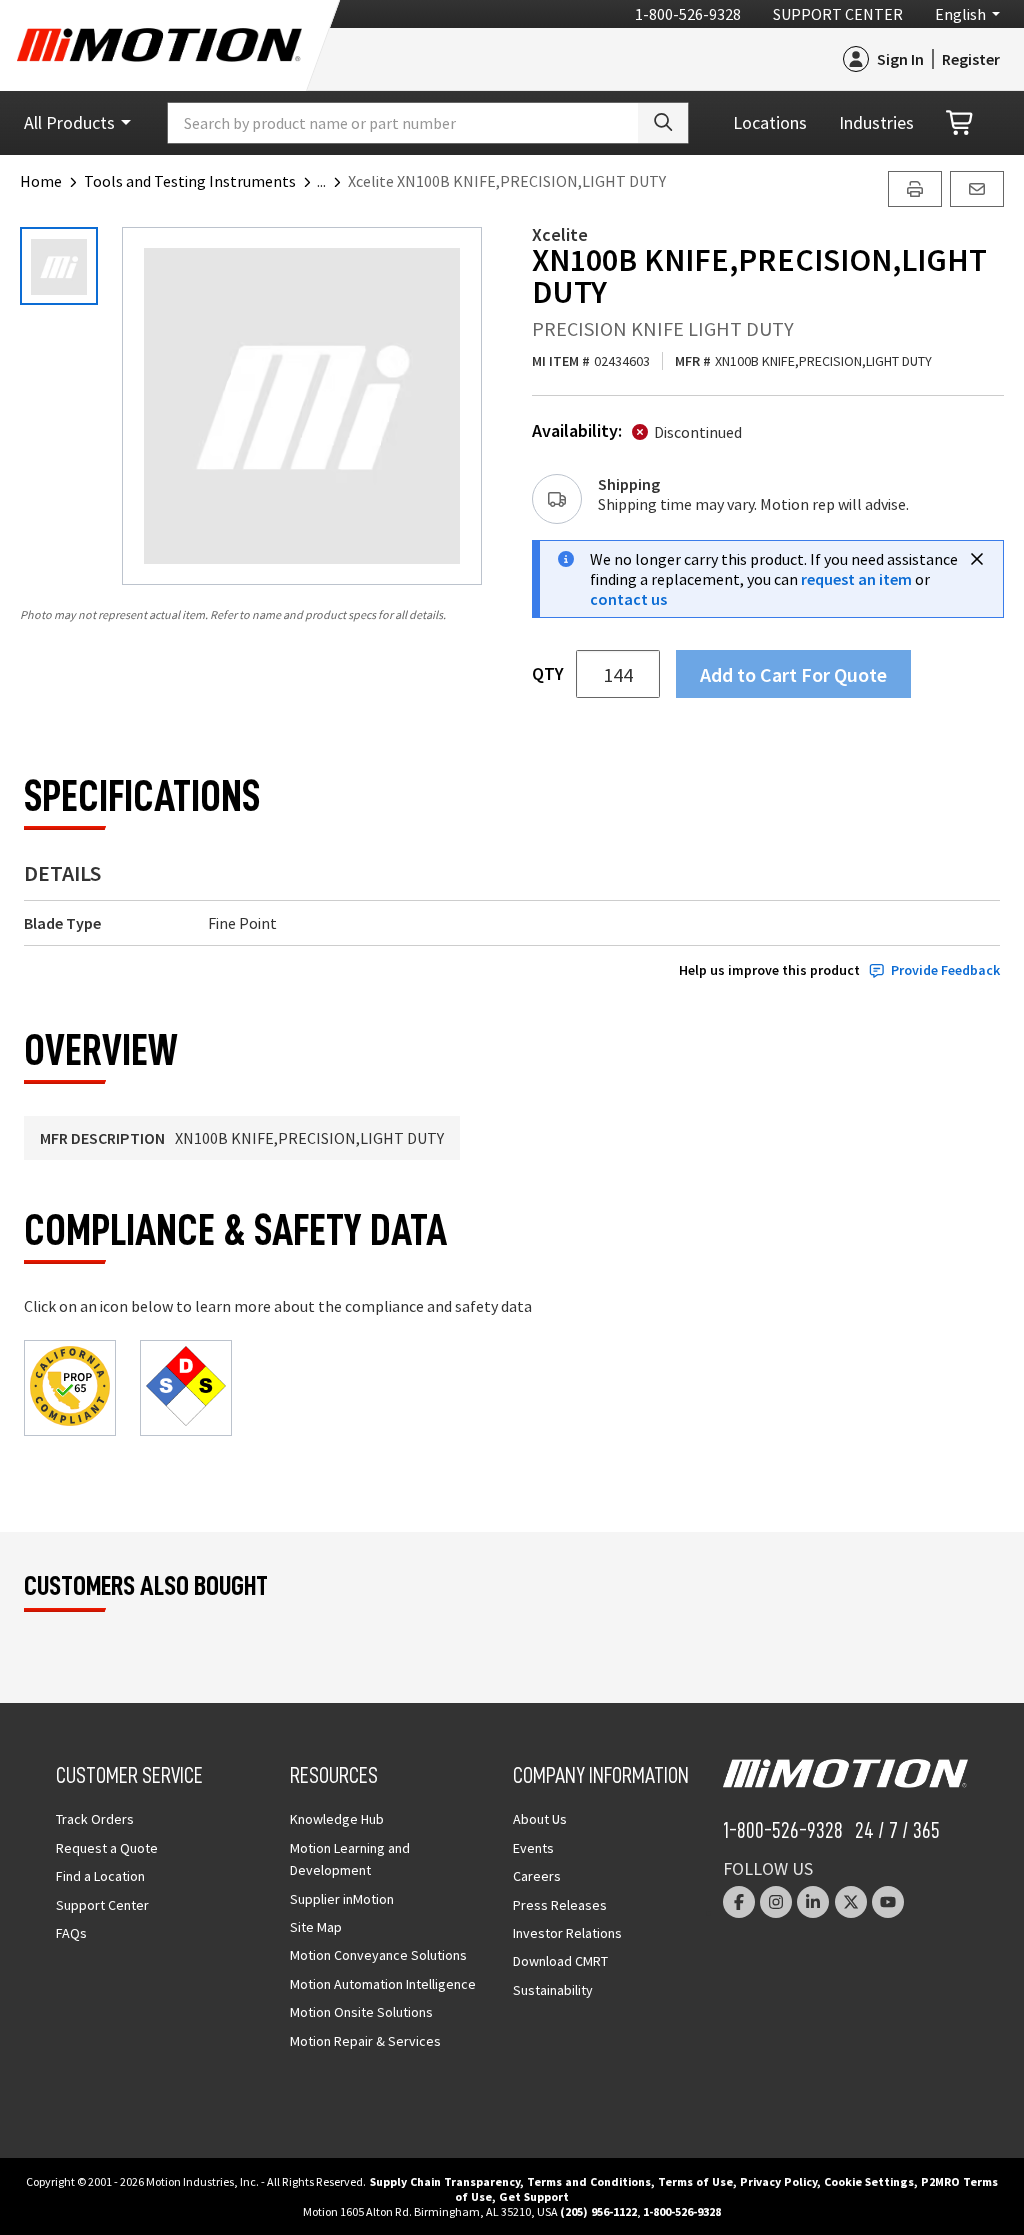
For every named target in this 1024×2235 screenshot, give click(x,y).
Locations (770, 122)
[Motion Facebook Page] (739, 1902)
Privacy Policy (778, 2181)
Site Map (316, 1927)
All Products (69, 122)
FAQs (71, 1933)
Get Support (534, 2196)
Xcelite (560, 234)
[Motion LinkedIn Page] (813, 1902)
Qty (548, 674)
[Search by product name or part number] (663, 123)
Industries (876, 122)
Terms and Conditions (589, 2181)
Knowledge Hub (337, 1819)
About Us (540, 1819)
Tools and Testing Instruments (190, 181)
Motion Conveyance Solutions (378, 1955)
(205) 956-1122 (598, 2211)
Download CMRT (560, 1961)
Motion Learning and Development (350, 1859)
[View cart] (961, 123)
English (960, 14)
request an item (856, 579)
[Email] (977, 189)
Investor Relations (567, 1933)
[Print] (915, 189)
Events (533, 1848)
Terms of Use (695, 2181)
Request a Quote (107, 1848)
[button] (332, 181)
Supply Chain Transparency (445, 2181)
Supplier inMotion (342, 1899)
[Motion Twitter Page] (851, 1902)
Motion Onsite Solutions (361, 2012)
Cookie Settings (869, 2181)
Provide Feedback (945, 970)
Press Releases (560, 1905)
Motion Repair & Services (365, 2041)
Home (41, 181)
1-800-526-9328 (688, 14)
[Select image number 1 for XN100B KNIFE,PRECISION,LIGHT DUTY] (59, 266)
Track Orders (95, 1819)
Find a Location (100, 1876)
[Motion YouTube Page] (888, 1902)
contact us (628, 599)
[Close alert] (977, 559)
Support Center (838, 14)
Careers (537, 1876)
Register (971, 59)
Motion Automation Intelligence (383, 1984)
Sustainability (553, 1990)
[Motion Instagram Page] (776, 1902)
